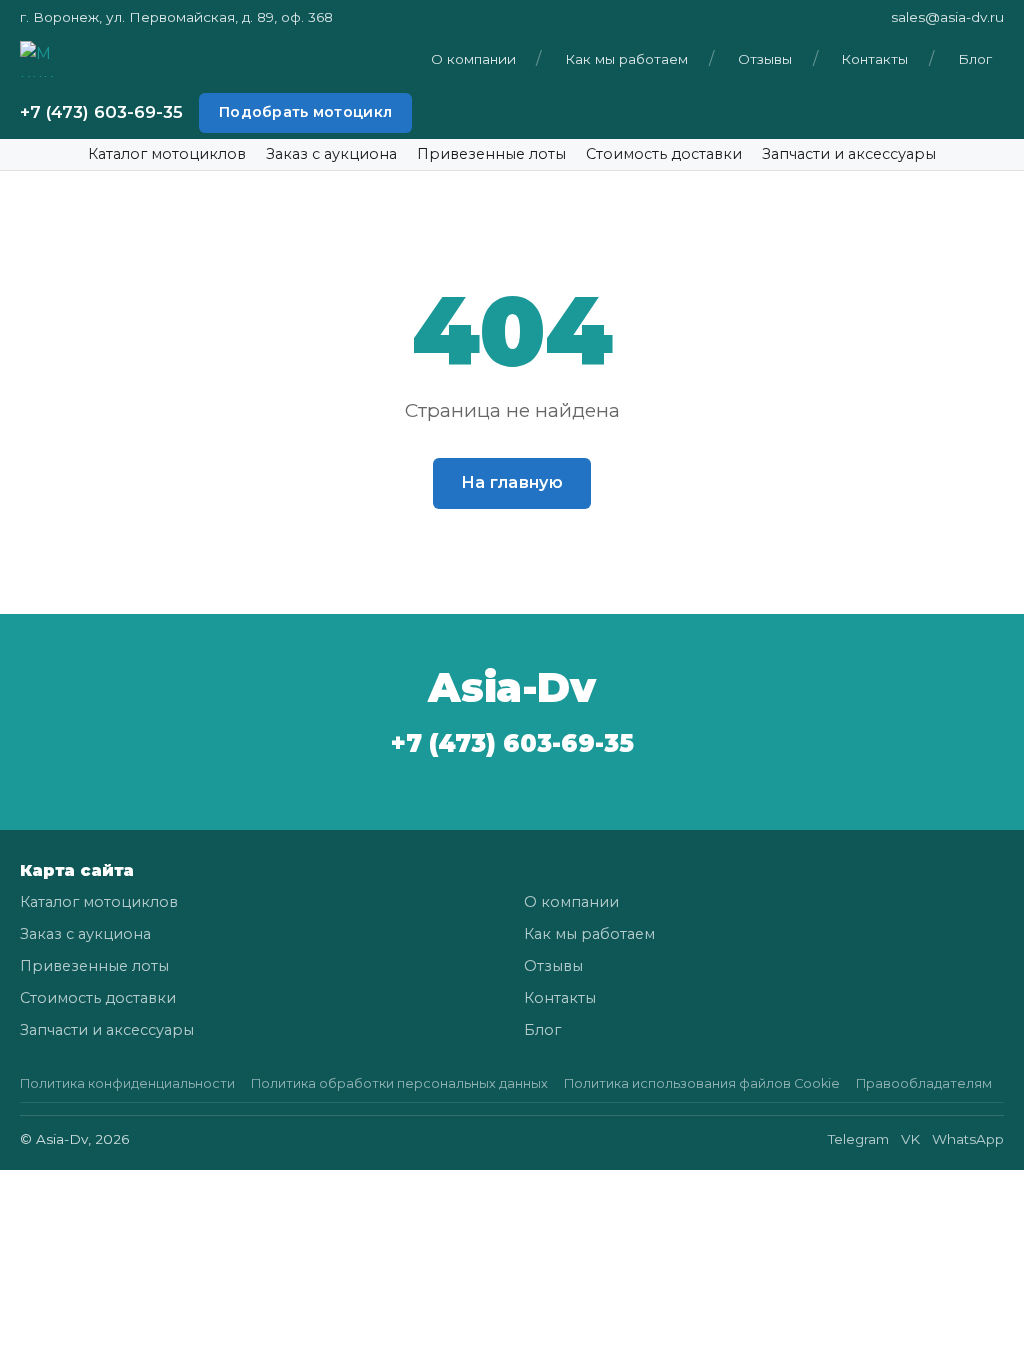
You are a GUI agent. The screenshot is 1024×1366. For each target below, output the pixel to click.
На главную (512, 482)
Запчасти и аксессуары (849, 154)
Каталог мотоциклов (167, 154)
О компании (473, 59)
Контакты (874, 59)
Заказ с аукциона (331, 154)
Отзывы (765, 59)
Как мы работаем (626, 59)
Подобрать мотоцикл (305, 112)
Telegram (858, 1139)
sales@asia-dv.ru (947, 17)
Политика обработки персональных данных (399, 1083)
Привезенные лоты (491, 154)
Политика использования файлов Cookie (702, 1083)
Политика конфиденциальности (127, 1083)
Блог (975, 59)
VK (910, 1139)
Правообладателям (924, 1083)
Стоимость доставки (664, 154)
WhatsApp (968, 1139)
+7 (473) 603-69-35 (101, 112)
